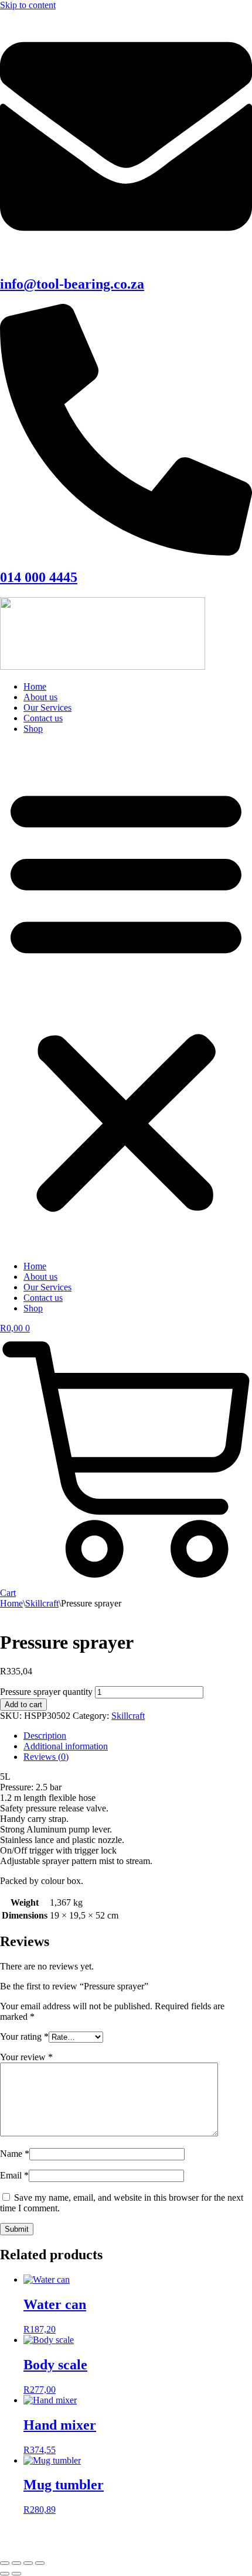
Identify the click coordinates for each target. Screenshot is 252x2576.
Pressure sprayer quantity (46, 1692)
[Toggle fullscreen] (16, 2563)
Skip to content (28, 5)
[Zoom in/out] (5, 2563)
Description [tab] (45, 1736)
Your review (26, 2057)
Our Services (47, 708)
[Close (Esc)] (40, 2563)
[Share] (28, 2563)
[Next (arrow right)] (16, 2574)
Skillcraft (42, 1603)
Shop (33, 729)
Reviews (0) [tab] (46, 1757)
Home (35, 686)
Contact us (43, 718)
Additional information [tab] (66, 1746)
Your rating (24, 2037)
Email (14, 2175)
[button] (126, 998)
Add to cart (23, 1705)
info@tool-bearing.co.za (72, 284)
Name (15, 2154)
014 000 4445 (39, 577)
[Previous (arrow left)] (5, 2574)
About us (40, 697)
